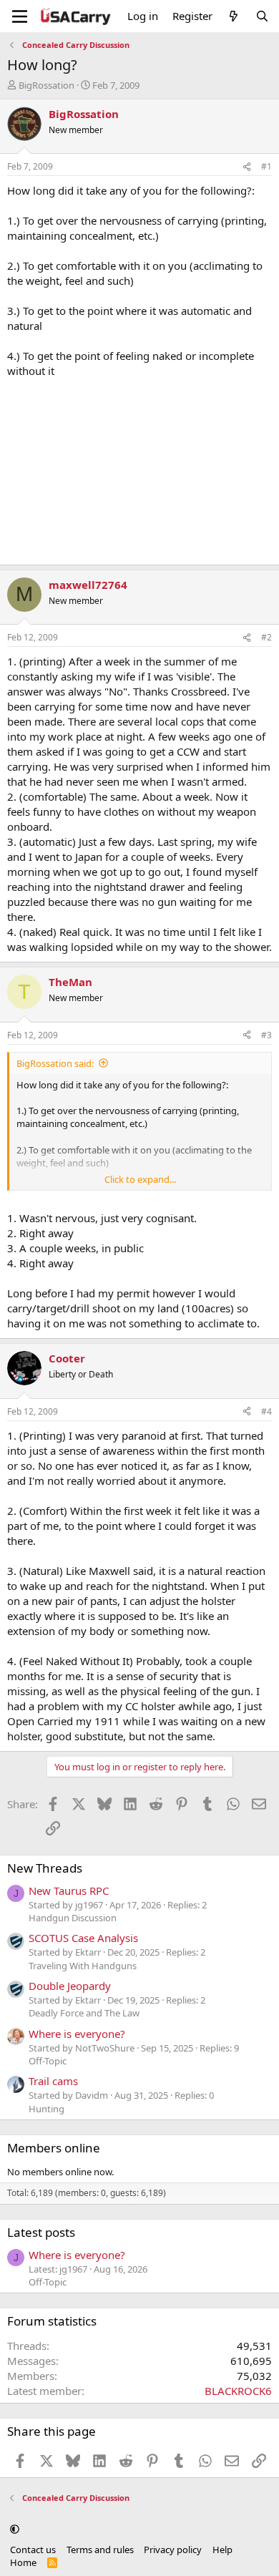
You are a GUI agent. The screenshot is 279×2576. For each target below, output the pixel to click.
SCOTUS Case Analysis (83, 1938)
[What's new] (234, 16)
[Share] (247, 167)
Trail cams (53, 2081)
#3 (266, 1035)
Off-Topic (48, 2061)
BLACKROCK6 (238, 2391)
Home (23, 2562)
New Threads (45, 1868)
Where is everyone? (77, 2034)
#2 (266, 637)
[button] (15, 2529)
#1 (266, 166)
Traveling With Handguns (83, 1966)
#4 (266, 1411)
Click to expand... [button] (140, 1179)
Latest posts (41, 2232)
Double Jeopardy (70, 1986)
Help (222, 2550)
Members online (54, 2148)
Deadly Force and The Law (84, 2013)
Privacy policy (173, 2550)
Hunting (46, 2109)
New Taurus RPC (69, 1890)
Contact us (33, 2550)
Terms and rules (100, 2550)
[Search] (262, 16)
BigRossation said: (55, 1063)
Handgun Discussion (73, 1918)
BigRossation (46, 85)
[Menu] (20, 16)
